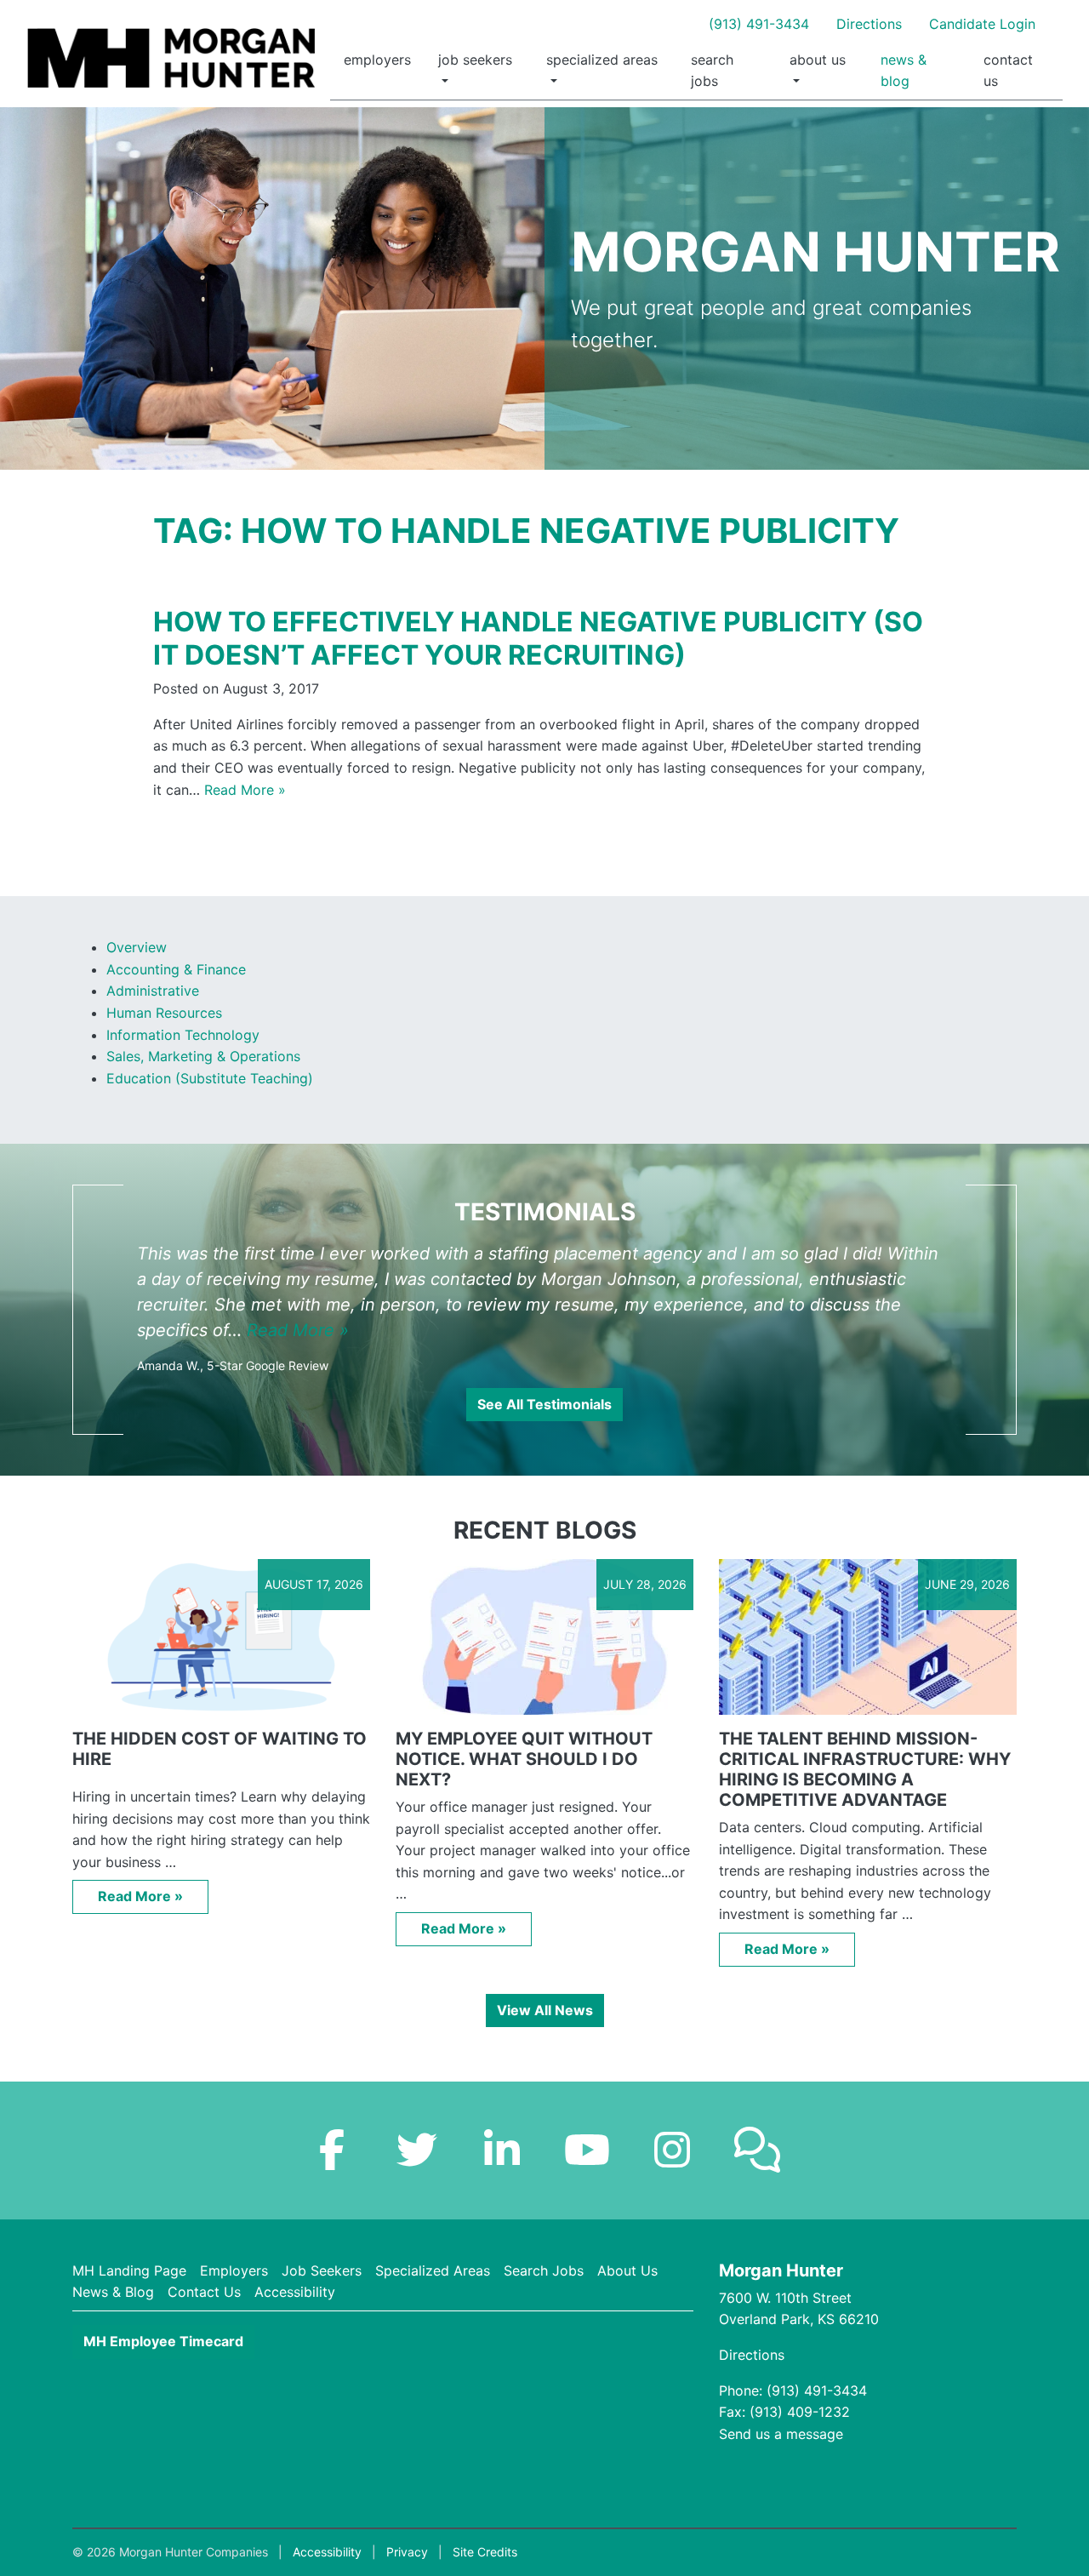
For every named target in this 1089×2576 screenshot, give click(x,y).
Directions (869, 24)
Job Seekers (475, 60)
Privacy (407, 2552)
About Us (818, 60)
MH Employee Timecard (163, 2341)
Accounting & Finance (176, 969)
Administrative (153, 991)
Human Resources (164, 1013)
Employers (377, 60)
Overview (137, 947)
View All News (545, 2010)
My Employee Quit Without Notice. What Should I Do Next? (524, 1759)
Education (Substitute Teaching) (210, 1078)
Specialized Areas (602, 60)
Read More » (245, 790)
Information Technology (183, 1035)
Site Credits (485, 2552)
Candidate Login (982, 24)
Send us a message (781, 2434)
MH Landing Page (129, 2270)
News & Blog (904, 71)
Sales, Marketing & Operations (203, 1056)
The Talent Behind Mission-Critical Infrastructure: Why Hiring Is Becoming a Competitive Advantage (865, 1769)
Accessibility (295, 2292)
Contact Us (1008, 71)
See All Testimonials (544, 1404)
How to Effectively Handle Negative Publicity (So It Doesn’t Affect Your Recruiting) (538, 638)
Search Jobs (712, 71)
